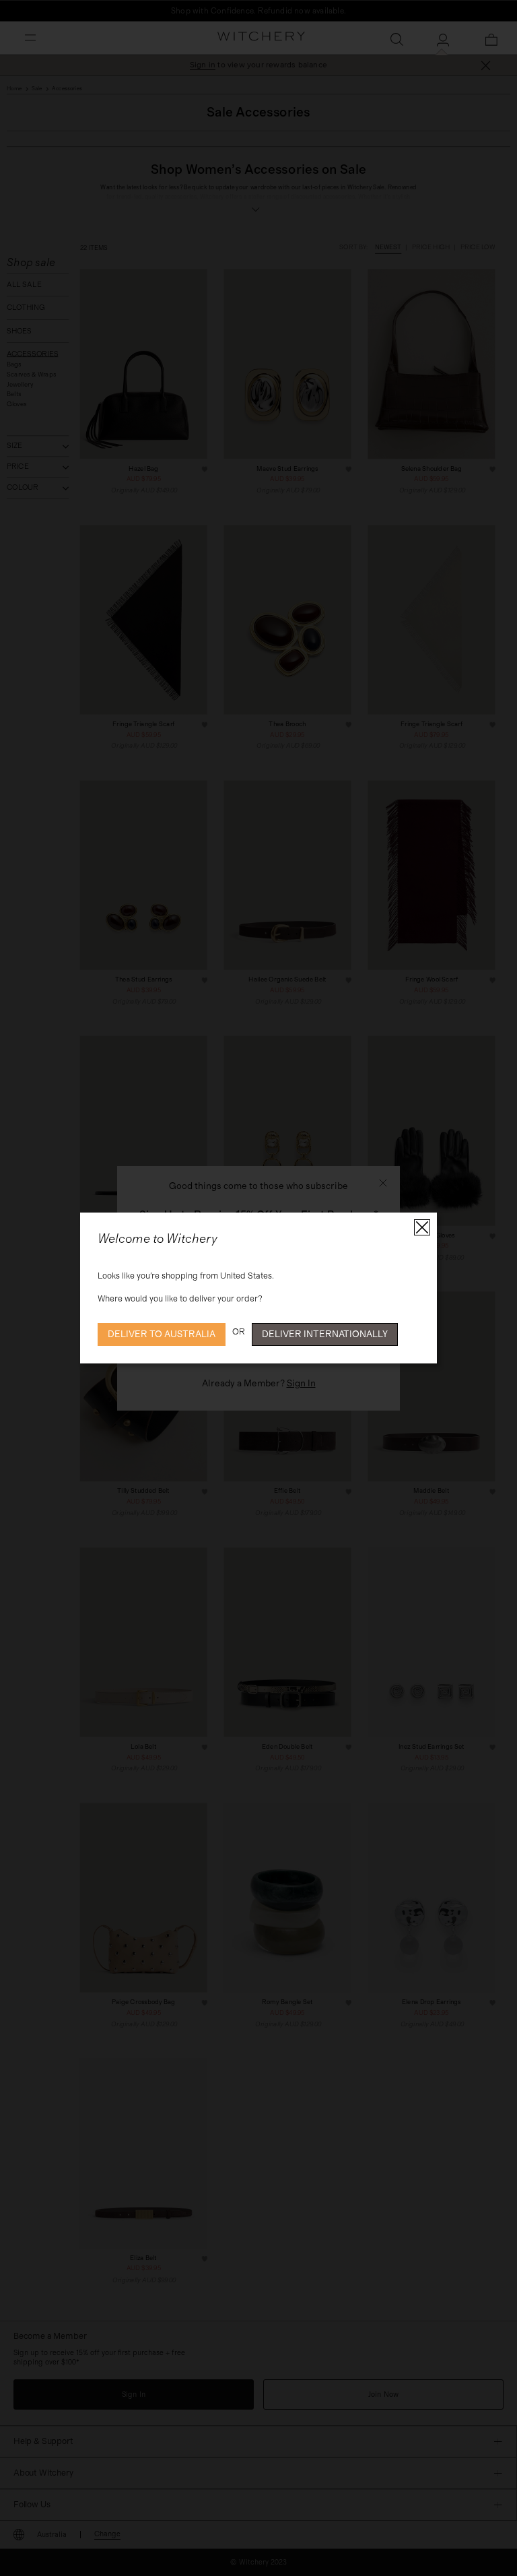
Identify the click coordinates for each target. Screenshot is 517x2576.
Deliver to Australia (162, 1334)
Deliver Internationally (325, 1334)
